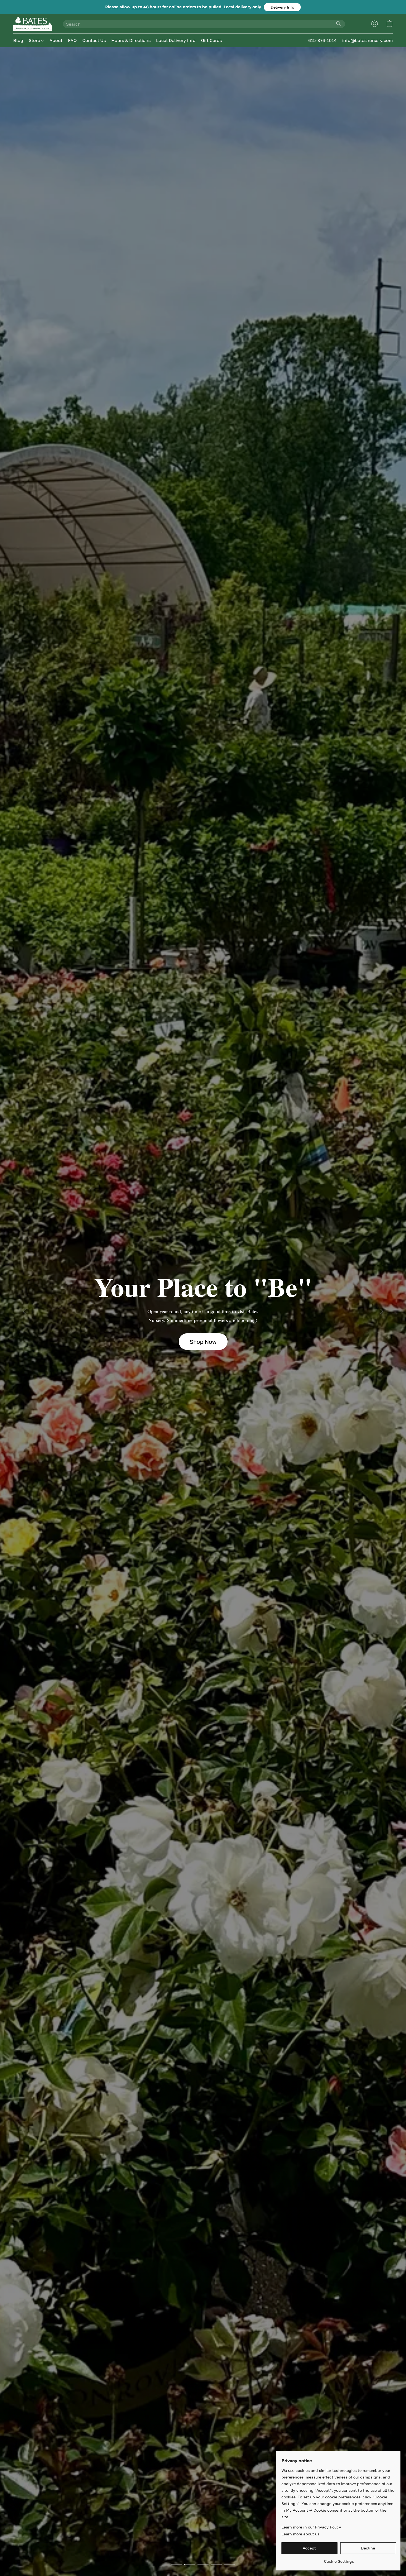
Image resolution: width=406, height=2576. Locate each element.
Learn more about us (300, 2534)
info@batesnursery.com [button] (367, 40)
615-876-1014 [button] (322, 40)
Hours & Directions (131, 40)
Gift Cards (211, 40)
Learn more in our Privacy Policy (311, 2527)
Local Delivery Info (176, 40)
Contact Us (94, 40)
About (56, 40)
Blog (18, 40)
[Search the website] (339, 23)
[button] (282, 7)
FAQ (72, 40)
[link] (339, 2559)
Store (35, 40)
